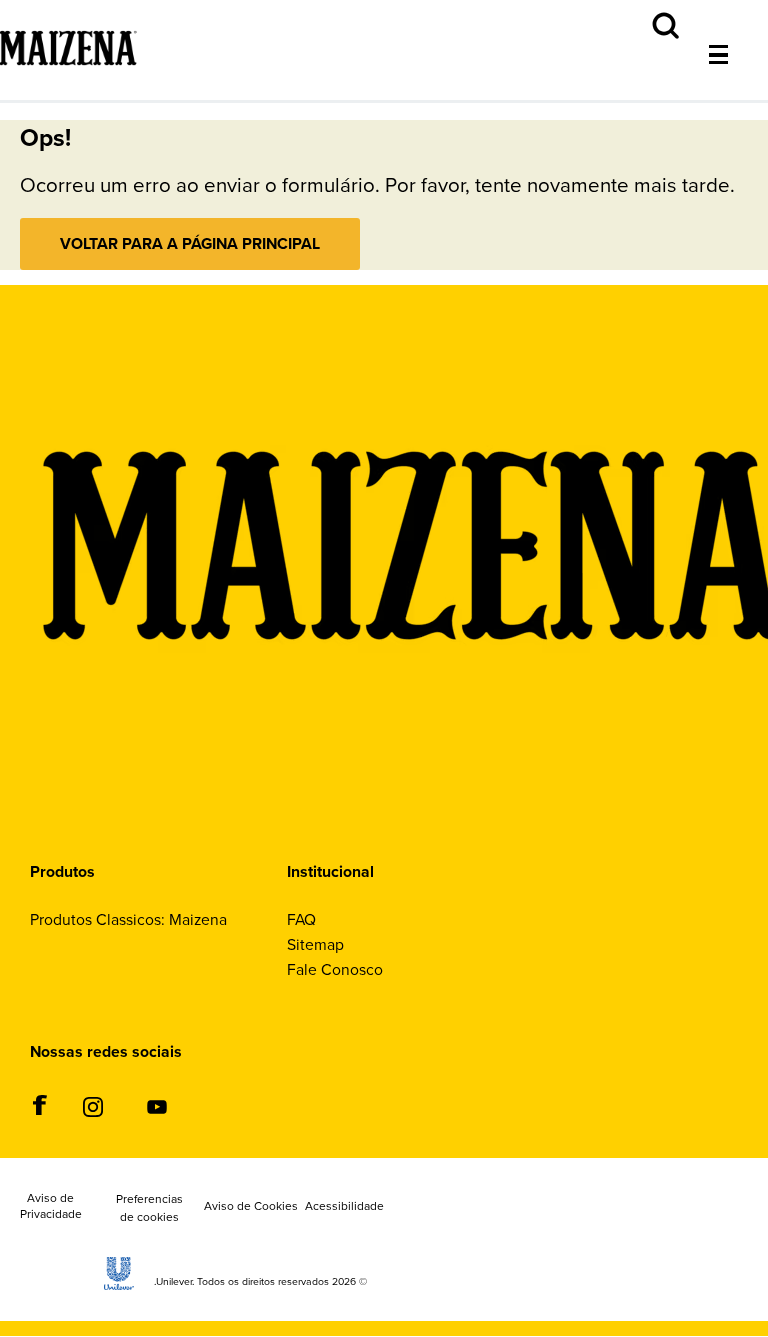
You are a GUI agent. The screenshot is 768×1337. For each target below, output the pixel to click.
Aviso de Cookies (251, 1207)
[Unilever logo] (119, 1284)
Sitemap (315, 944)
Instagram (92, 1106)
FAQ (301, 919)
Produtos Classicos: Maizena (128, 919)
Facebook (39, 1104)
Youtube (156, 1106)
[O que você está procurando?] (734, 11)
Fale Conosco (335, 969)
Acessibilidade (344, 1207)
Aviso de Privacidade (51, 1207)
